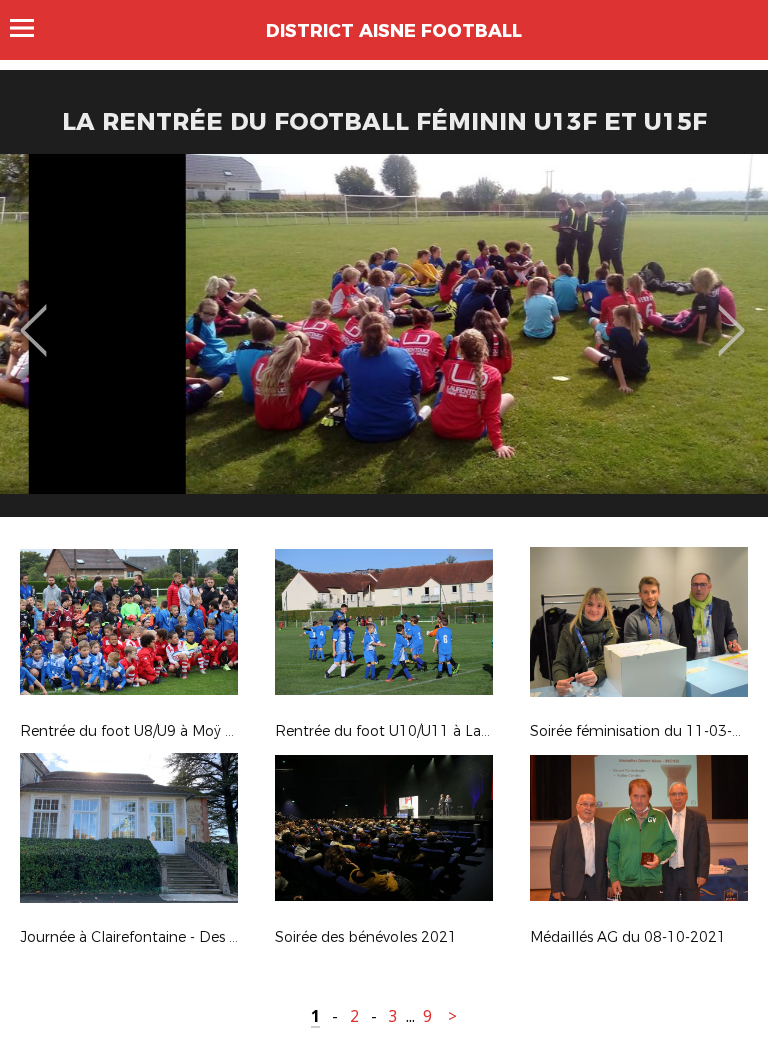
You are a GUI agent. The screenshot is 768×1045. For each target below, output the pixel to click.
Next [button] (731, 316)
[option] (384, 343)
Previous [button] (33, 316)
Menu (31, 28)
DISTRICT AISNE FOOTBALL (394, 31)
